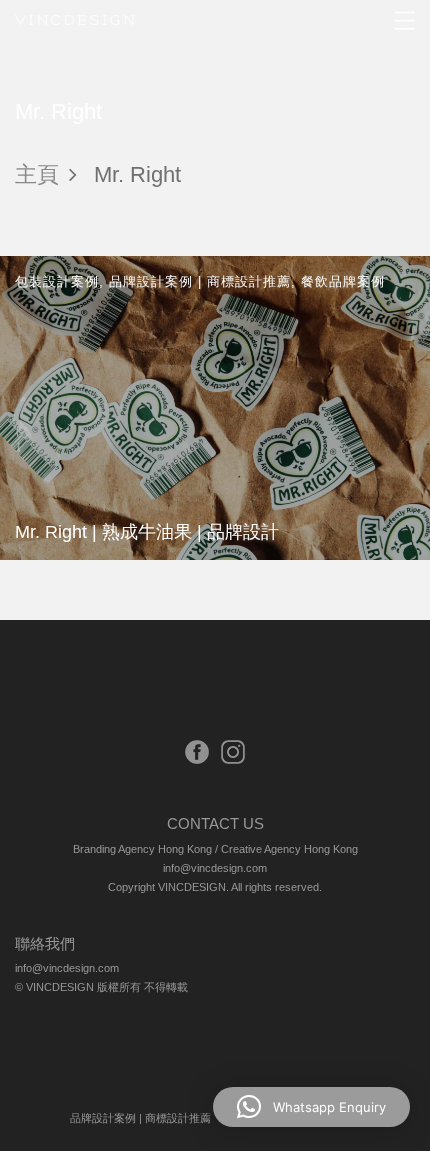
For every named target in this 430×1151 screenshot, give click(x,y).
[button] (311, 1107)
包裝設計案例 (57, 281)
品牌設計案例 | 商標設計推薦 (200, 281)
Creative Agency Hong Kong (289, 849)
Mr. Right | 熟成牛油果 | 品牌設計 (147, 531)
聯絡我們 (45, 943)
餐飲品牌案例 (343, 281)
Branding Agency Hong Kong (142, 849)
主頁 (37, 174)
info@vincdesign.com (215, 868)
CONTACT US (215, 823)
